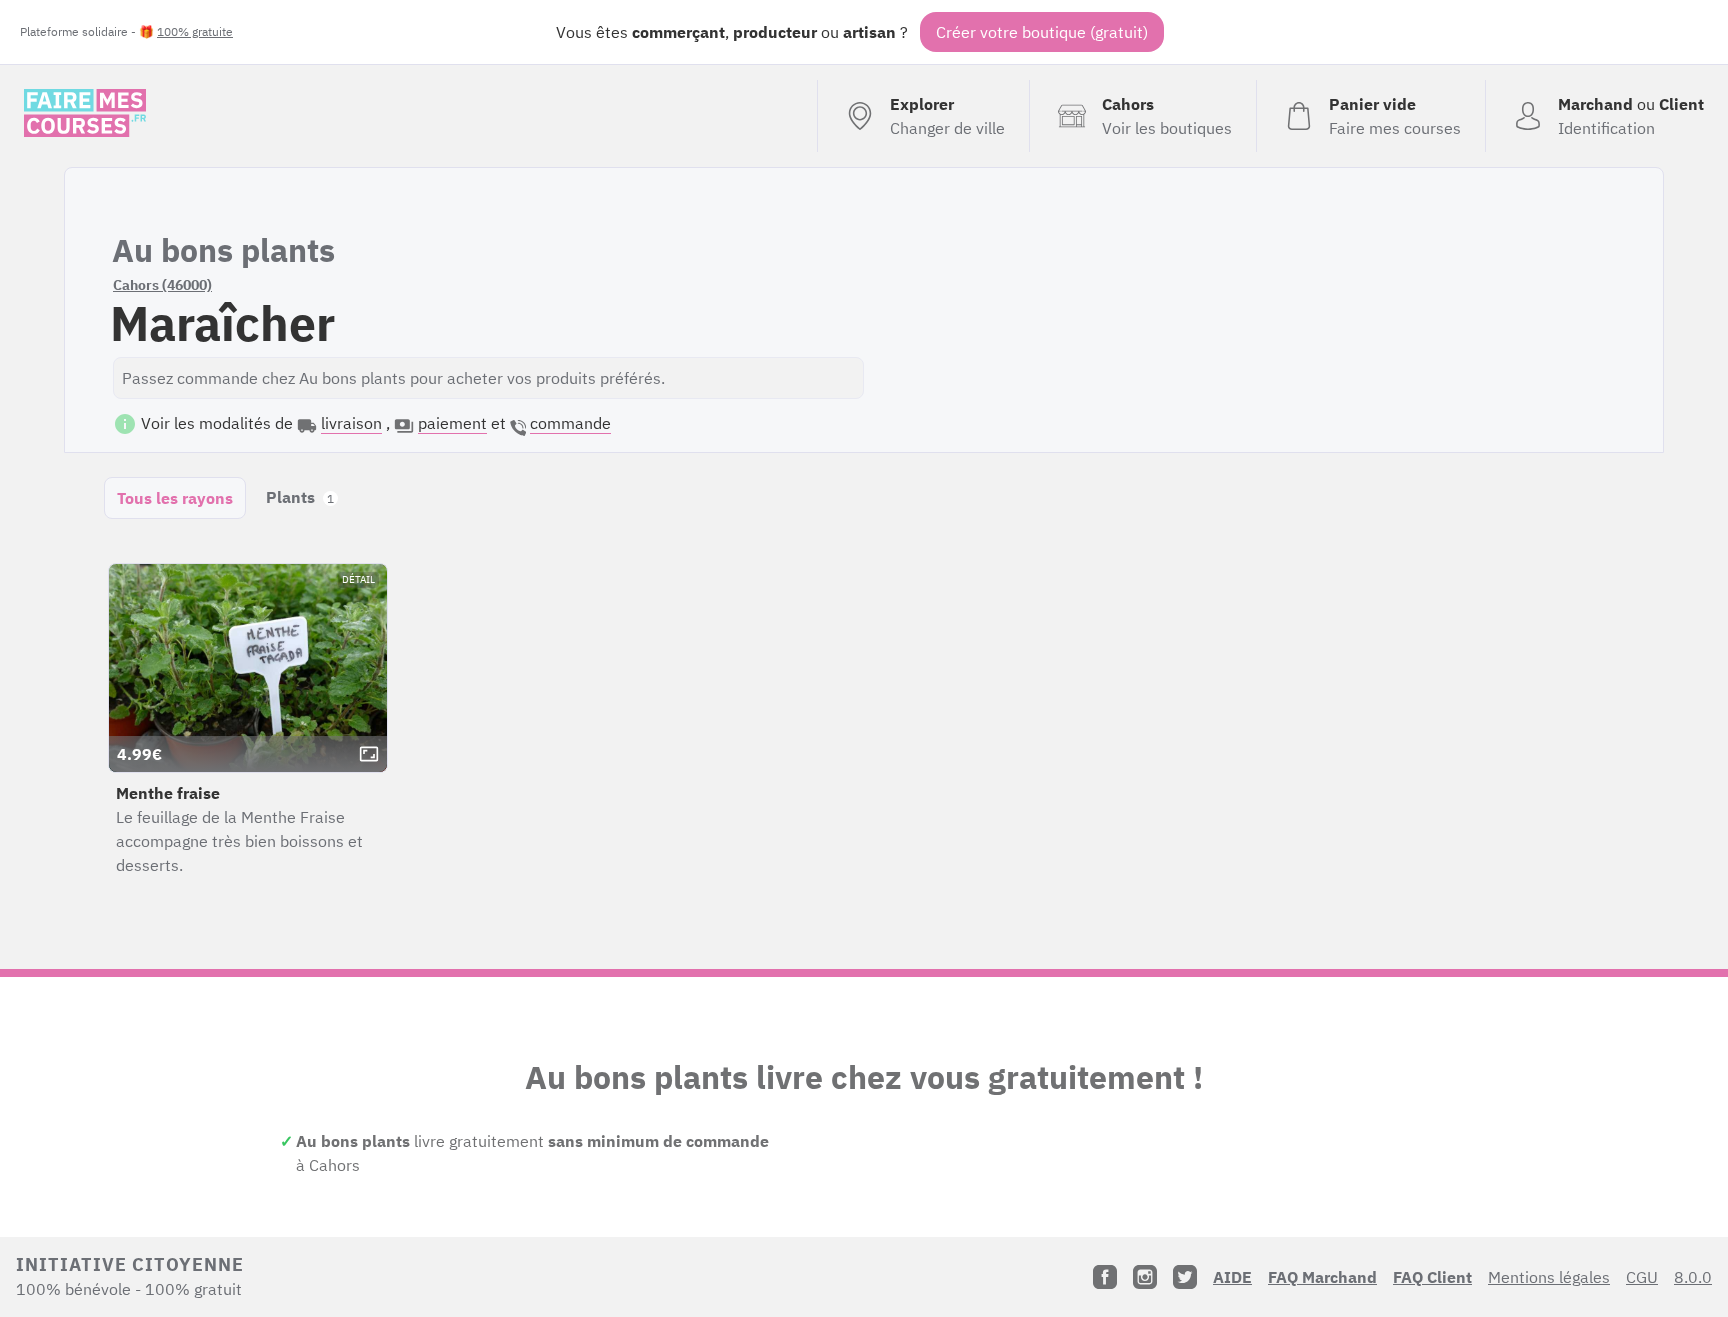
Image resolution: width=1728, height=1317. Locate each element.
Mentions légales (1549, 1277)
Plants (300, 497)
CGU (1642, 1277)
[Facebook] (1105, 1277)
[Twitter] (1185, 1277)
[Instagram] (1145, 1277)
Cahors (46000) (162, 285)
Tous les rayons (175, 498)
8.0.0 (1693, 1277)
